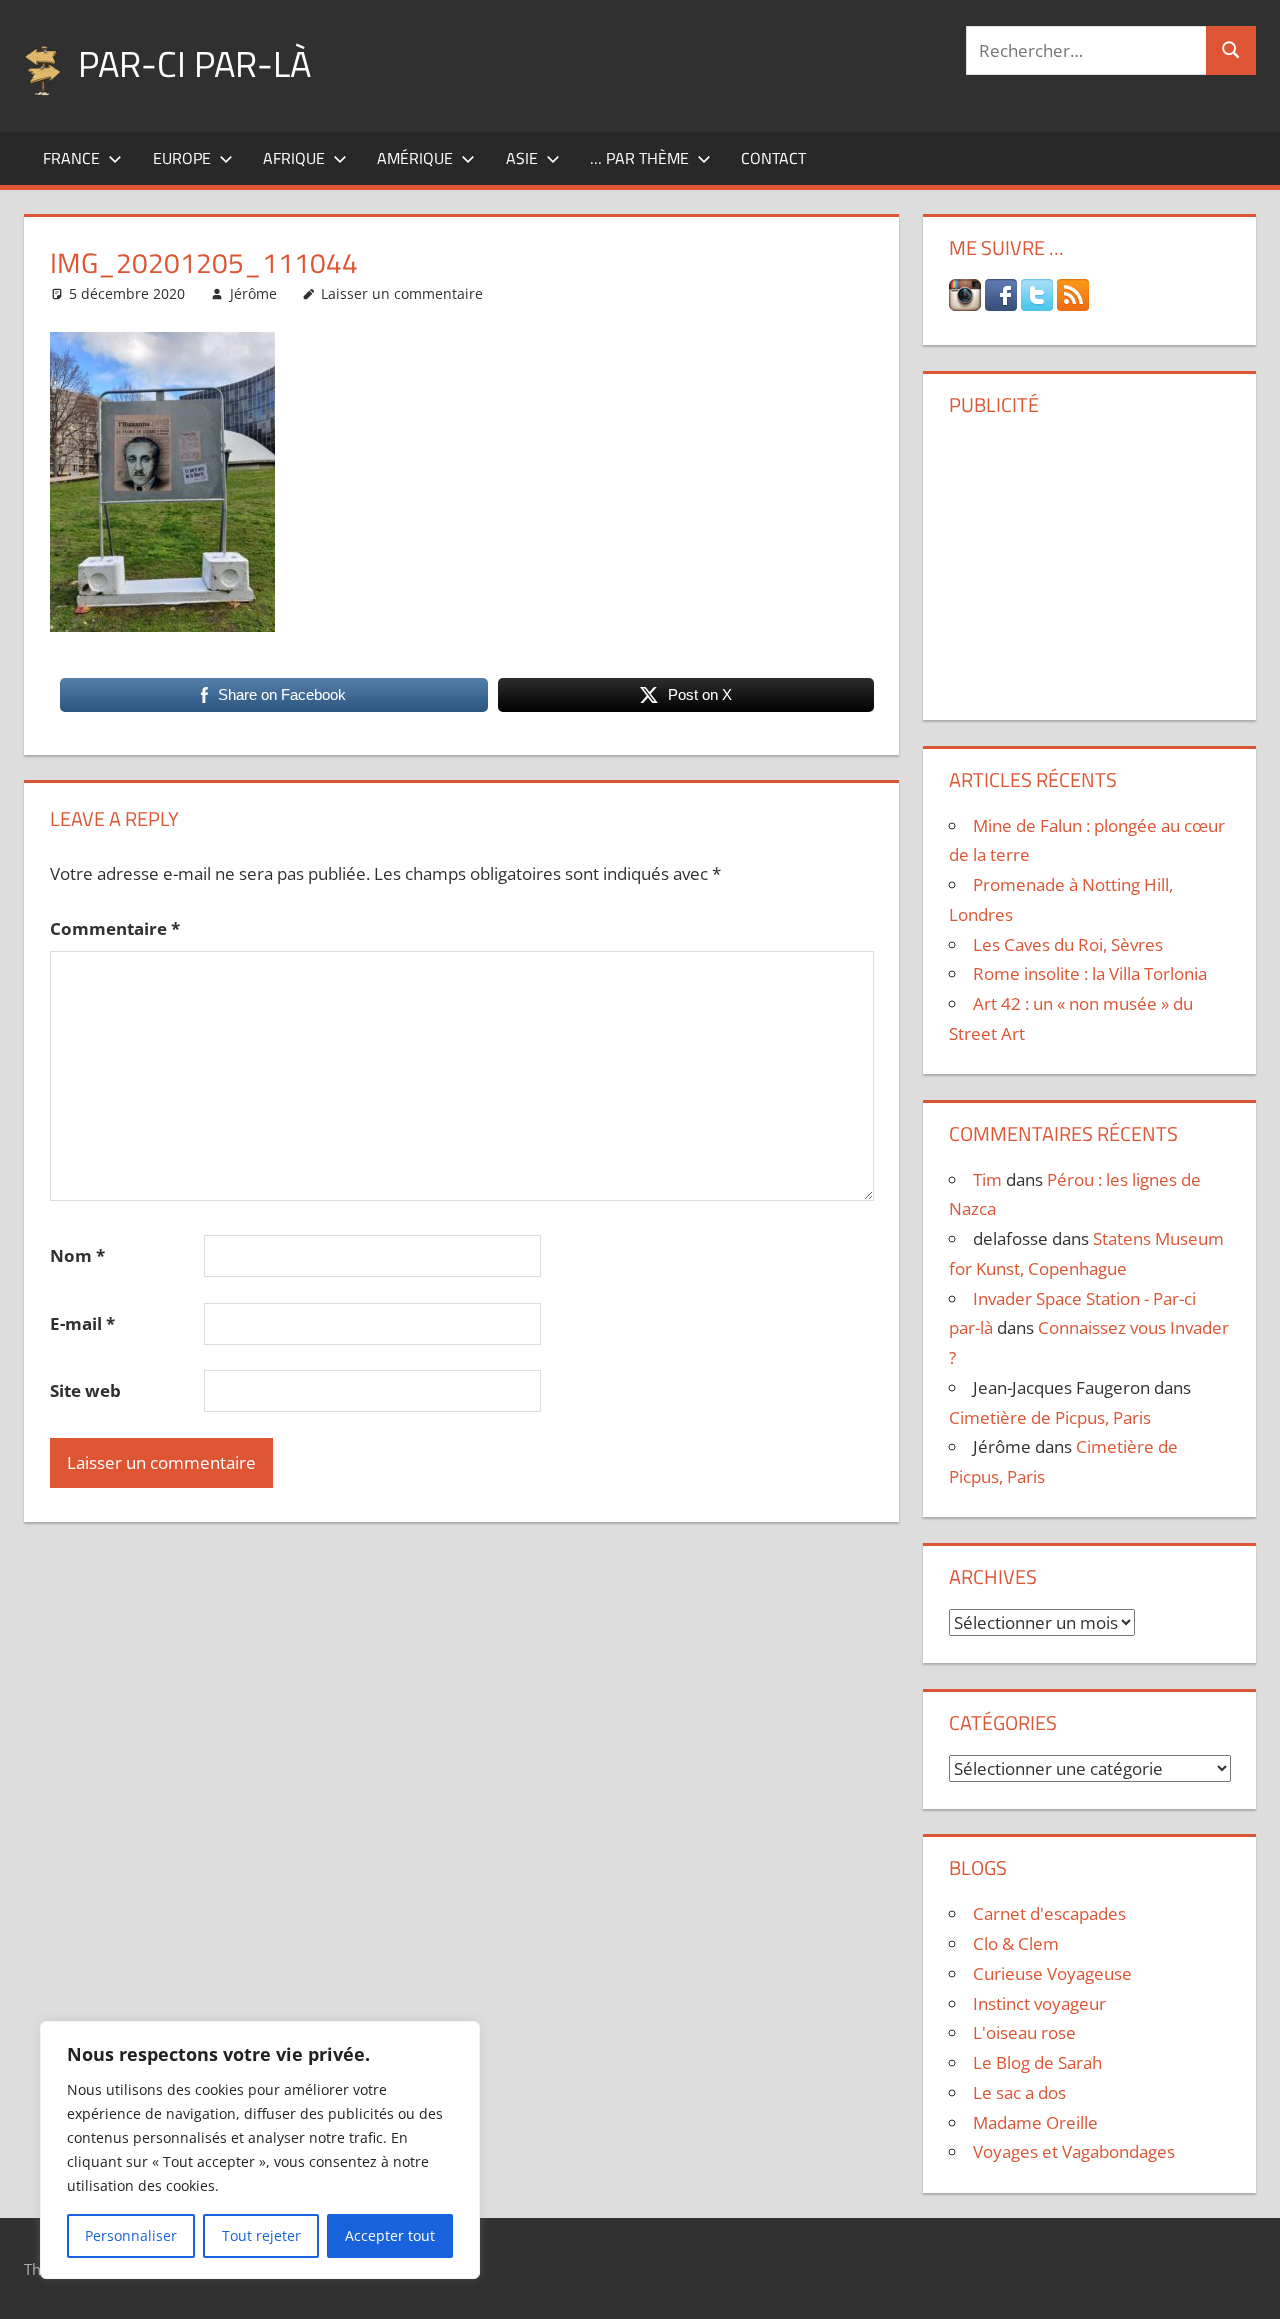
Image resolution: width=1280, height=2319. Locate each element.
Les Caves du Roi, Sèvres (1068, 944)
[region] (260, 2150)
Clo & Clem (1016, 1943)
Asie (522, 158)
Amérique (415, 158)
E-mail (82, 1323)
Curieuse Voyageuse (1052, 1973)
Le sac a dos (1019, 2092)
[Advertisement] (1090, 561)
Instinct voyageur (1039, 2003)
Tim (987, 1179)
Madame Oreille (1035, 2122)
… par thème (639, 158)
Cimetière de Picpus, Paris (1050, 1417)
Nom (77, 1255)
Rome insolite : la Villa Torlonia (1090, 973)
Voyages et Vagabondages (1074, 2151)
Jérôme (253, 293)
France (71, 158)
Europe (182, 158)
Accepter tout (390, 2235)
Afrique (294, 158)
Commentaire (115, 928)
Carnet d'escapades (1049, 1913)
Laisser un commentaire (402, 293)
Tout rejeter (261, 2235)
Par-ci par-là (194, 63)
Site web (85, 1390)
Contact (773, 158)
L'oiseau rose (1024, 2032)
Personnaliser (131, 2235)
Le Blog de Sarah (1037, 2062)
